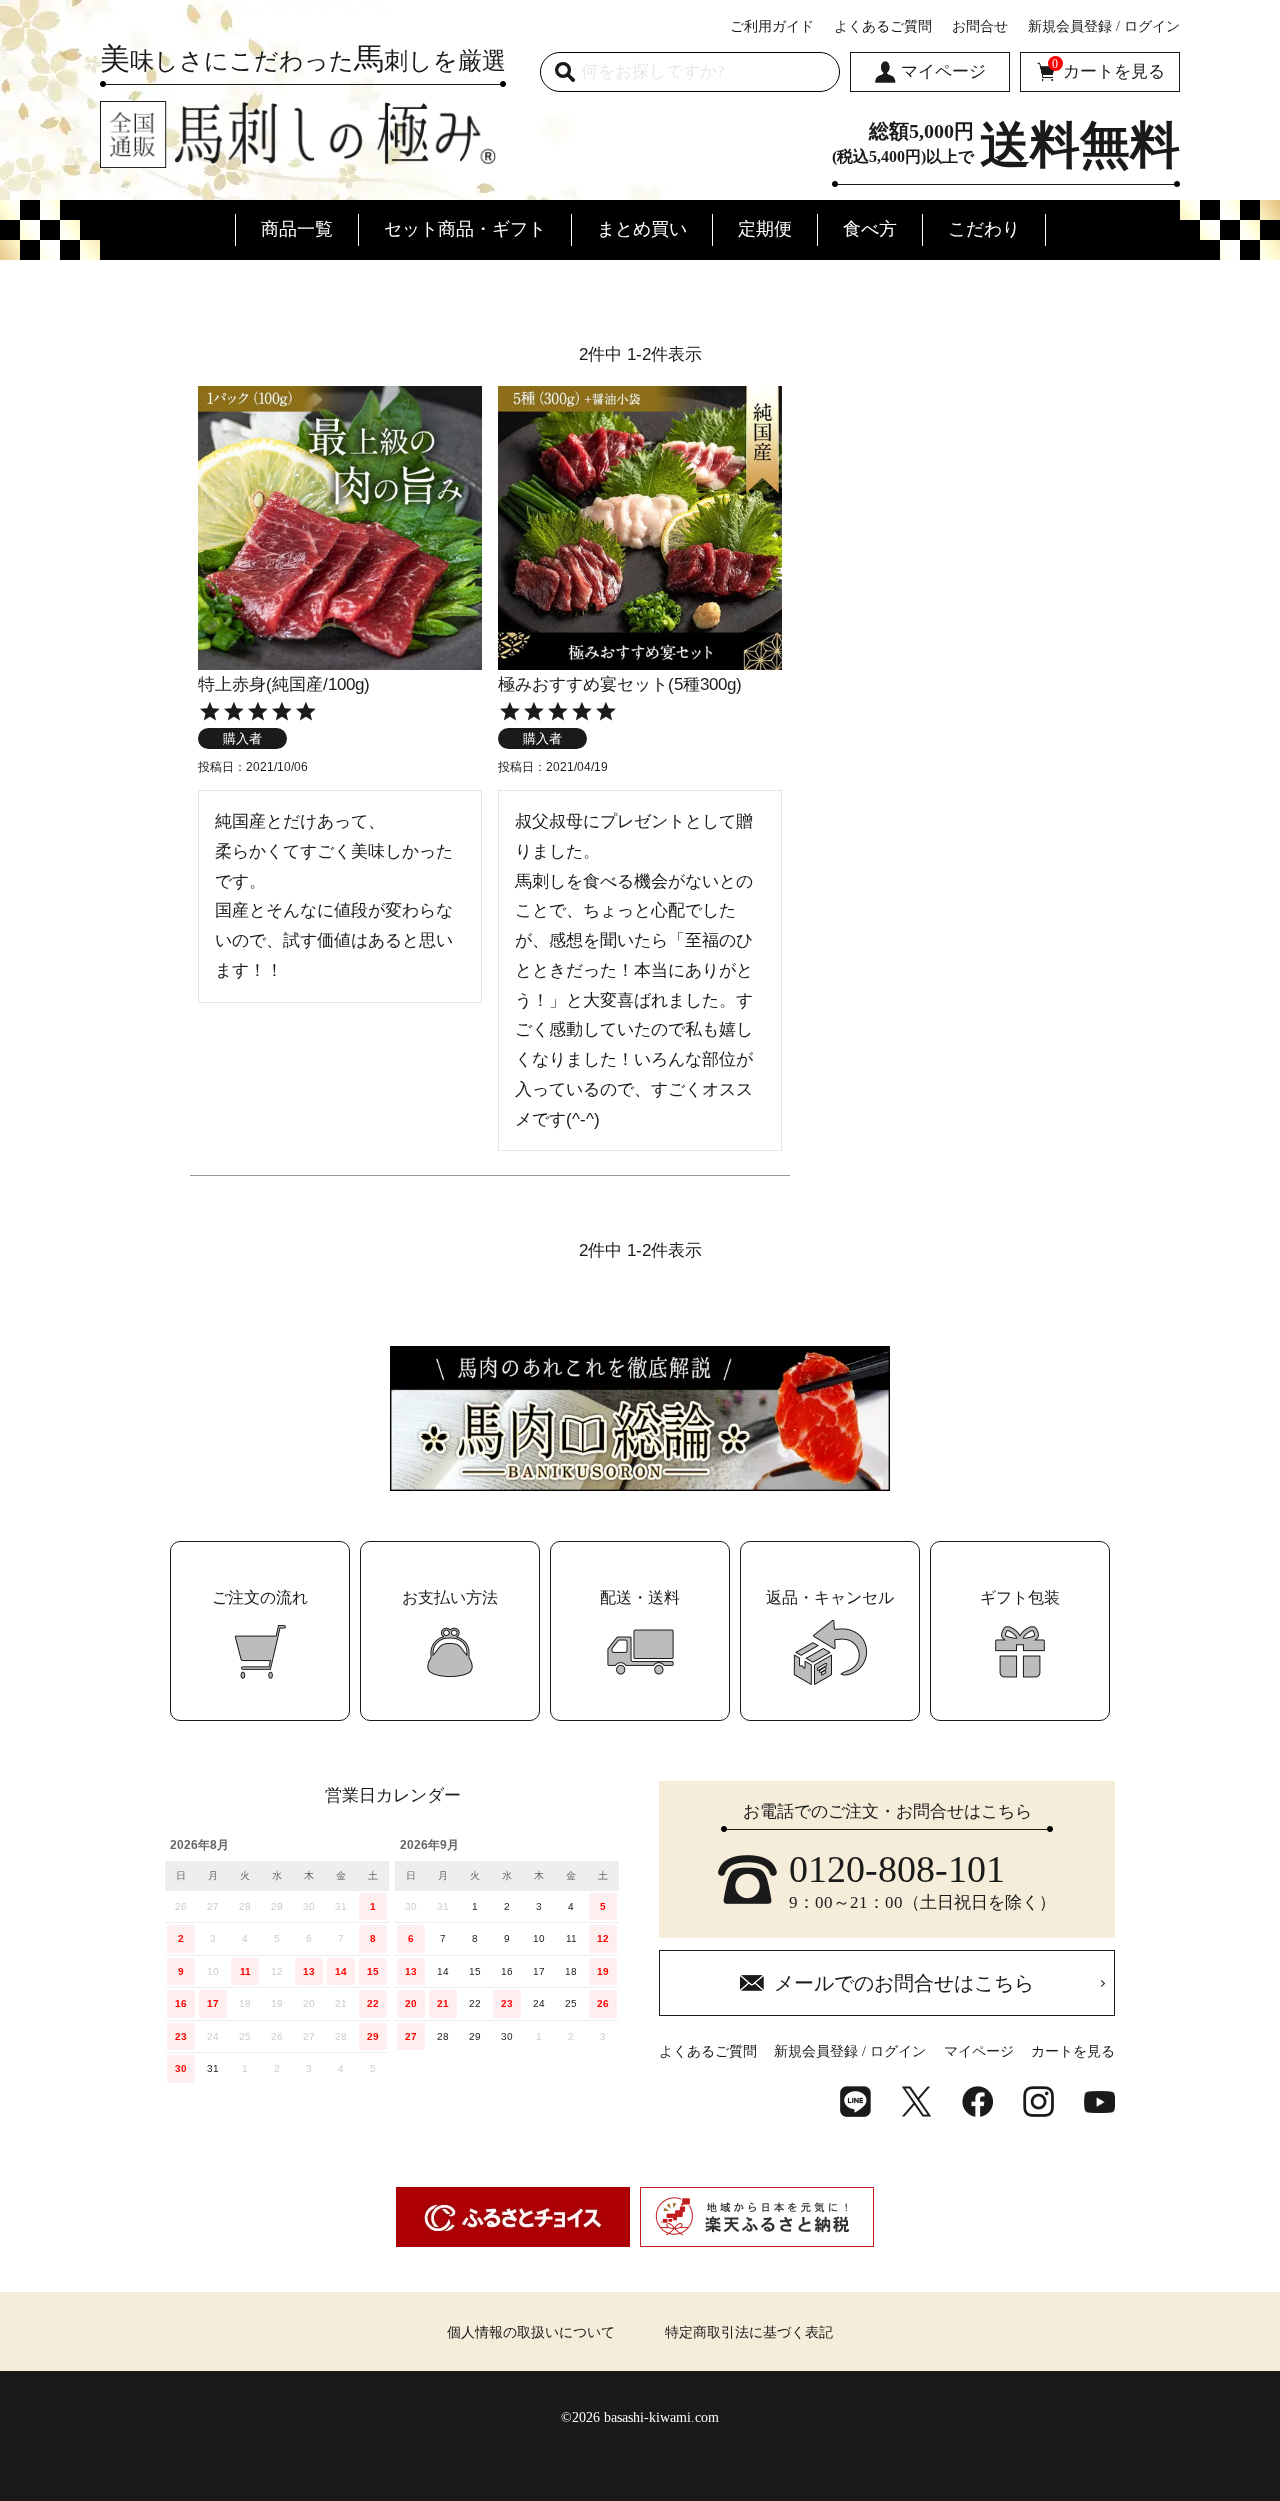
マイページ (943, 71)
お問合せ (980, 26)
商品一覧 (297, 229)
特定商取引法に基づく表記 (749, 2332)
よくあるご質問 (883, 26)
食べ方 (870, 229)
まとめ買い (642, 229)
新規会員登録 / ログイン (1104, 26)
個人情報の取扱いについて (531, 2332)
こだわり (984, 229)
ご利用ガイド (772, 26)
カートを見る (1108, 69)
